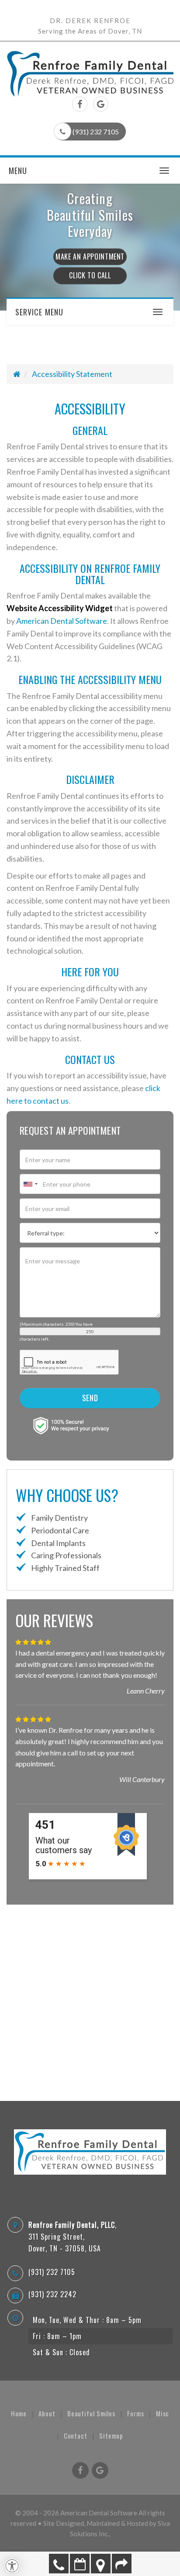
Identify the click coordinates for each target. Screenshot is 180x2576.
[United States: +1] (30, 1184)
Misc (163, 2413)
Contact (76, 2436)
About (47, 2413)
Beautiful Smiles (91, 2413)
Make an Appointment (80, 2564)
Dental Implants (58, 1543)
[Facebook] (80, 105)
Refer (122, 2564)
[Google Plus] (101, 105)
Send (90, 1398)
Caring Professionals (66, 1555)
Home (19, 2413)
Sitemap (111, 2436)
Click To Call (90, 276)
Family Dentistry (59, 1518)
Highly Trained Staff (65, 1568)
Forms (136, 2413)
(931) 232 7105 (59, 2564)
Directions (101, 2564)
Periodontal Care (59, 1530)
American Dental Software (62, 621)
